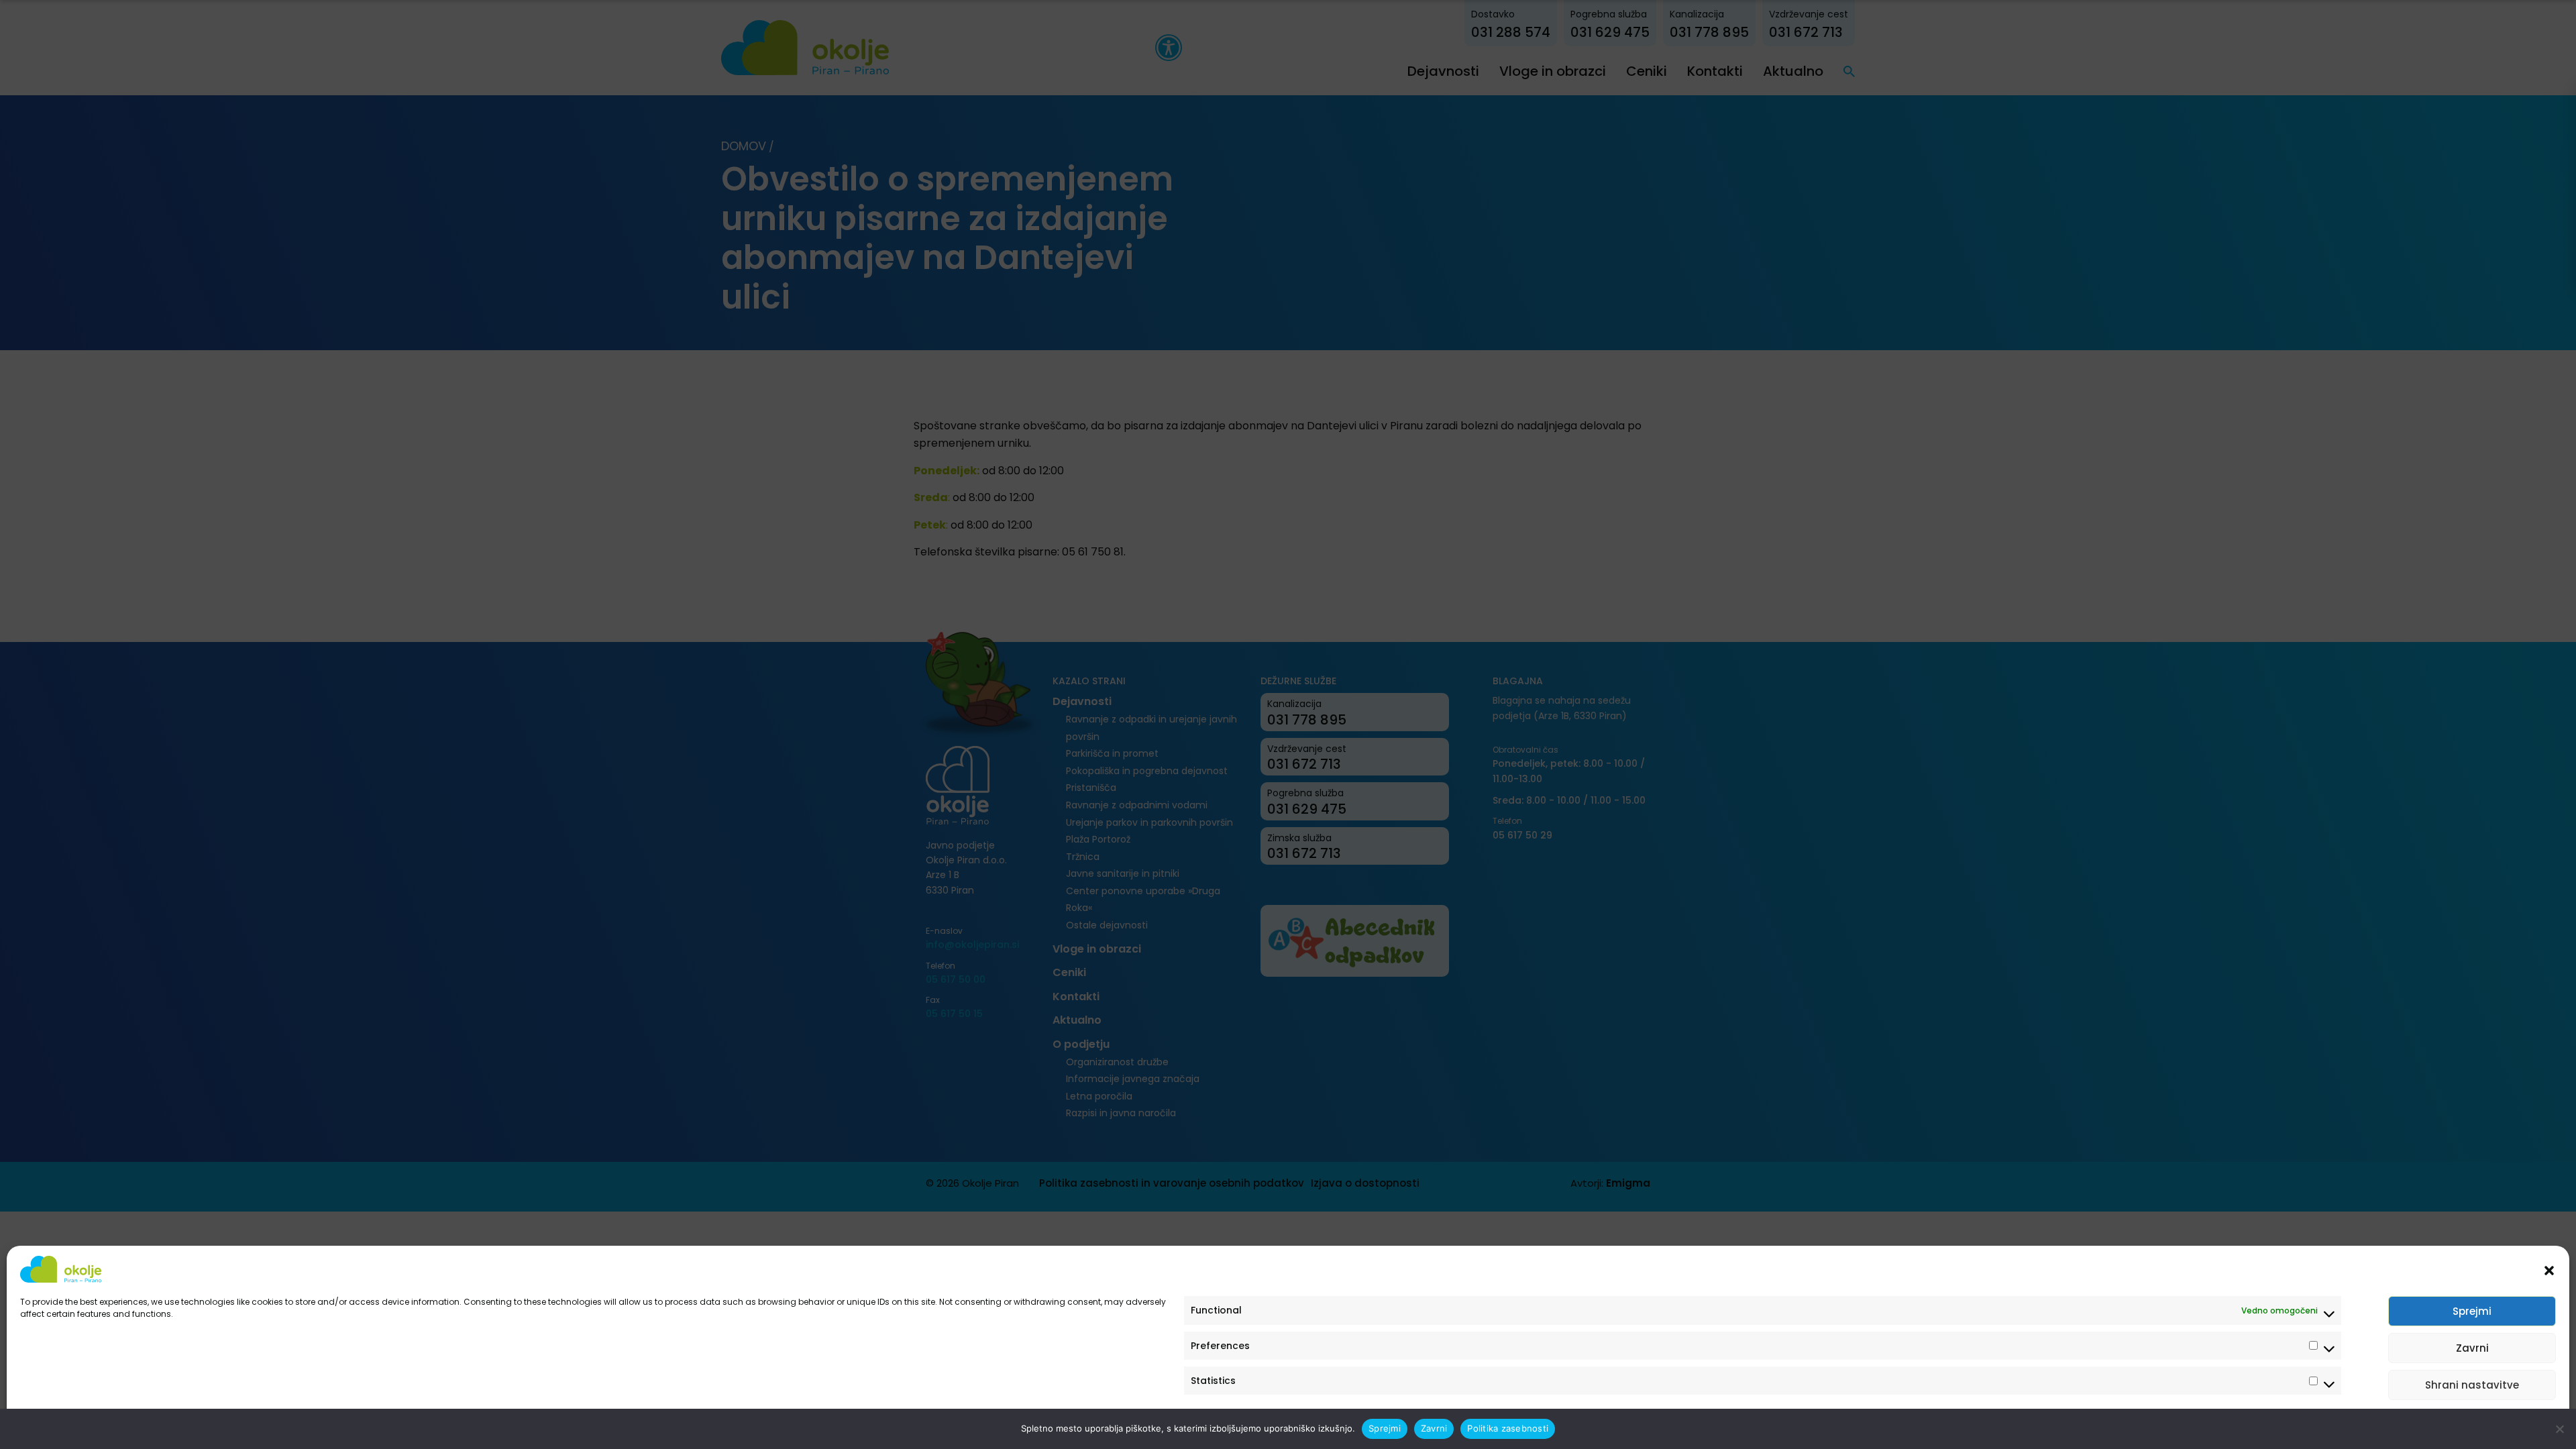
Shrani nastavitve (2472, 1385)
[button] (2549, 1269)
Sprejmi (2472, 1311)
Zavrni (2472, 1348)
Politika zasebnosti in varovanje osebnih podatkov (122, 1424)
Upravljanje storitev (2504, 1424)
